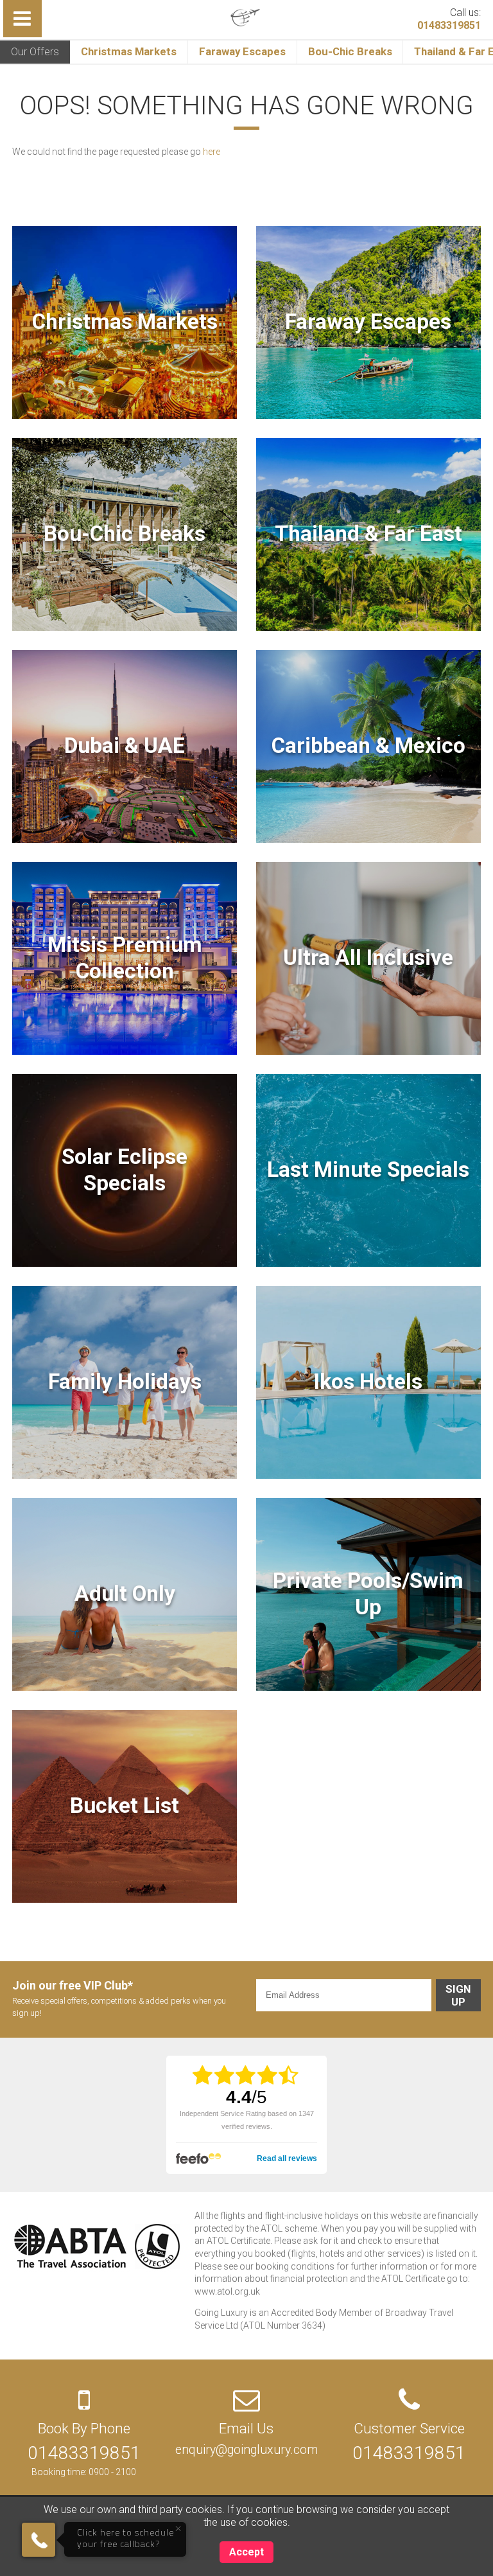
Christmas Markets (129, 51)
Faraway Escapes (242, 51)
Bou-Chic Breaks (350, 51)
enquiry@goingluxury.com (246, 2450)
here (212, 152)
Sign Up (458, 1995)
